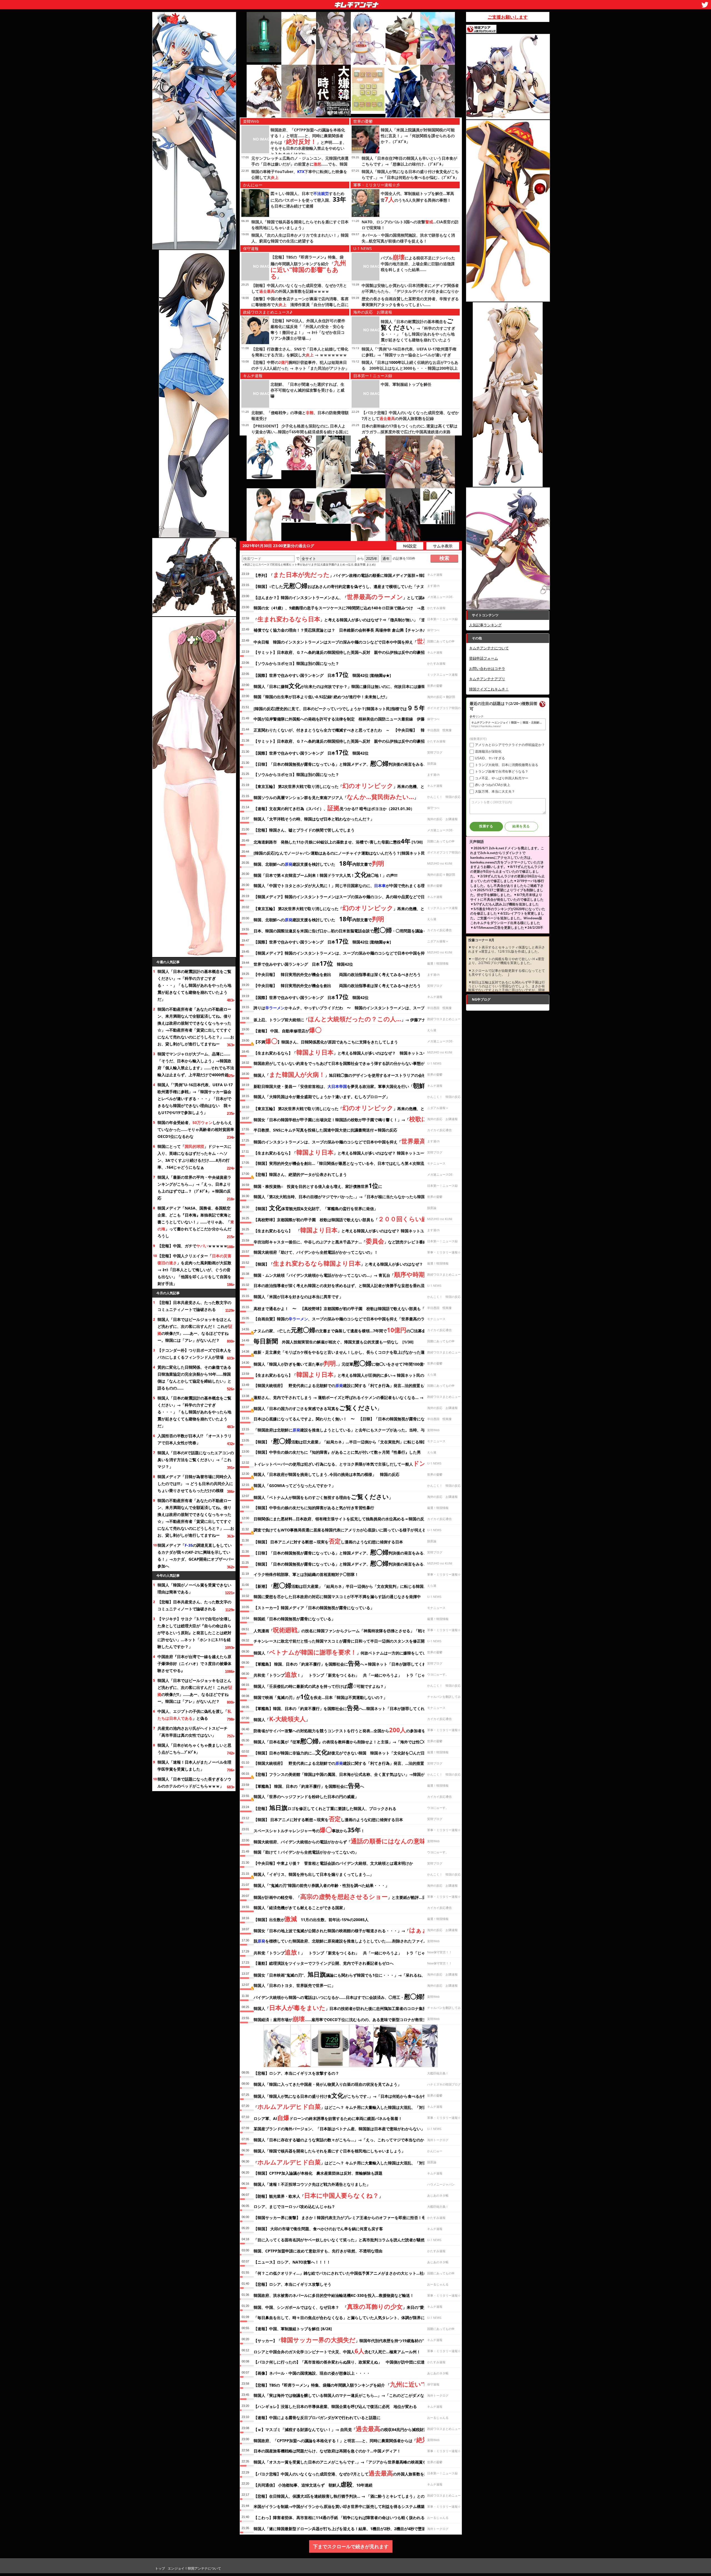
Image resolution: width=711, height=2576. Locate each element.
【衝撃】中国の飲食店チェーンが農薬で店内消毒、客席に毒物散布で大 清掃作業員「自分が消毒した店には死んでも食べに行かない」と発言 (300, 305)
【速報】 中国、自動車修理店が (287, 1030)
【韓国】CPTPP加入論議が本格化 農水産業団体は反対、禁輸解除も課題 (318, 2173)
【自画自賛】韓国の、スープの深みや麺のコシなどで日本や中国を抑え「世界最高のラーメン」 (347, 1319)
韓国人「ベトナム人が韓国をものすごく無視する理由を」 (323, 1496)
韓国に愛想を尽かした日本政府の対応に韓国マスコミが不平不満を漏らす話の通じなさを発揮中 (337, 1597)
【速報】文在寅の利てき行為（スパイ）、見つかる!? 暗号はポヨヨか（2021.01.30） (334, 808)
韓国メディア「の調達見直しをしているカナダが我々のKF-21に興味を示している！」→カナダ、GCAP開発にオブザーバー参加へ (196, 1556)
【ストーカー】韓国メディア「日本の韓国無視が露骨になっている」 (314, 1608)
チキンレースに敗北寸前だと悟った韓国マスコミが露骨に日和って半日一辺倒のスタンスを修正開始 (341, 1641)
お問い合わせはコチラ (487, 669)
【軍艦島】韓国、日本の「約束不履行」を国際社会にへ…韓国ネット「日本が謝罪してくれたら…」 (347, 1708)
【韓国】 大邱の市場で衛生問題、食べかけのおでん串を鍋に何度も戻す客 (318, 2229)
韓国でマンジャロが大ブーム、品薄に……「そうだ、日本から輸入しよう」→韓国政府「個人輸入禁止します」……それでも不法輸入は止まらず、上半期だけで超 (196, 1064)
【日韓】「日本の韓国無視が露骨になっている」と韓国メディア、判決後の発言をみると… (342, 763)
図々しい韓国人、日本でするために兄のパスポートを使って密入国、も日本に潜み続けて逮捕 (308, 200)
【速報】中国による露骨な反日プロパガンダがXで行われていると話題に (317, 2418)
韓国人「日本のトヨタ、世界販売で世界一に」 (294, 1985)
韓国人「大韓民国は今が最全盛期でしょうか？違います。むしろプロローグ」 (322, 1097)
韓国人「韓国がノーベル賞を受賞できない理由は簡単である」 (194, 1588)
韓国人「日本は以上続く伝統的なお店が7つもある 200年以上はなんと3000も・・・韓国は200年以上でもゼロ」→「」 (410, 368)
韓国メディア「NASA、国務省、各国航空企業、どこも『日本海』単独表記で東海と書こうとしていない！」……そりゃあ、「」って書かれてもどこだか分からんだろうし (196, 1222)
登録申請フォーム (484, 658)
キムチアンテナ (316, 3)
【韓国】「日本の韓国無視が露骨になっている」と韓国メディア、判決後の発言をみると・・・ (346, 1563)
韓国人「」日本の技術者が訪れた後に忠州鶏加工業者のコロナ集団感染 (344, 2007)
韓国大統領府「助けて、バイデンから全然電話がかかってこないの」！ (316, 1252)
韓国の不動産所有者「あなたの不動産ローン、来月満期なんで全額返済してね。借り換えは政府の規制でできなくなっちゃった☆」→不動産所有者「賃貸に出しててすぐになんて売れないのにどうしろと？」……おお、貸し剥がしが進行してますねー (196, 1027)
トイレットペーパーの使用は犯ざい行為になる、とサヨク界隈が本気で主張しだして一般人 (346, 1463)
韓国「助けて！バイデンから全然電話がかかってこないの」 (306, 1852)
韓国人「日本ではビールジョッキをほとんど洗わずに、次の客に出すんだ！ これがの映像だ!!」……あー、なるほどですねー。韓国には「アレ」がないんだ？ (195, 1330)
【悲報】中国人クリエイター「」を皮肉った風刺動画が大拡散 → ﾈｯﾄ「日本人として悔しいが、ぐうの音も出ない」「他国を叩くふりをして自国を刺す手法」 (194, 1270)
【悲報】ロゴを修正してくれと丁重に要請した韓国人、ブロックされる (325, 1808)
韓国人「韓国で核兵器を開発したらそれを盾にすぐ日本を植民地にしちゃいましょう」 (329, 2151)
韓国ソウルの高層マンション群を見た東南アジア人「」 (336, 797)
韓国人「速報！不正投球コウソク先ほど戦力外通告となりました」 (312, 2184)
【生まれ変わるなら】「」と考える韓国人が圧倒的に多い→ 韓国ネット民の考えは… (348, 1374)
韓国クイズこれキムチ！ (489, 689)
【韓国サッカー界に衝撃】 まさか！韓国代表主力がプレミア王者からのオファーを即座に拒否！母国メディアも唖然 (355, 2218)
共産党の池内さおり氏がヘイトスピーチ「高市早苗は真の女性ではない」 (192, 1732)
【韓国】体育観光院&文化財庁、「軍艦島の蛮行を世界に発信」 (316, 1208)
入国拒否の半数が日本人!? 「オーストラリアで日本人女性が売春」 (195, 1439)
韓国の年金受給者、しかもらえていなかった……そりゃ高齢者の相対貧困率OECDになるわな (196, 1129)
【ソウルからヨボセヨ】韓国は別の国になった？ (296, 663)
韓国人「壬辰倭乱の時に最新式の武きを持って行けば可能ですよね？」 (321, 1685)
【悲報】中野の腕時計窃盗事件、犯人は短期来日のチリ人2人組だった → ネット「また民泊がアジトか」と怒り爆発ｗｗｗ (300, 368)
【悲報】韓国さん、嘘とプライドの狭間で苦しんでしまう (304, 830)
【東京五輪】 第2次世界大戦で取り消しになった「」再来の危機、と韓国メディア (351, 785)
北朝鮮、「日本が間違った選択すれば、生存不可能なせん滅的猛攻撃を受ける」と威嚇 (307, 390)
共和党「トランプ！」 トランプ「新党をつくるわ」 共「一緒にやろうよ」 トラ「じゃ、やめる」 (349, 1674)
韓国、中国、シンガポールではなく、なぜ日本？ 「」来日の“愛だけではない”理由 (355, 2306)
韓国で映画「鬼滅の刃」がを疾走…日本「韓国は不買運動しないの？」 (320, 1696)
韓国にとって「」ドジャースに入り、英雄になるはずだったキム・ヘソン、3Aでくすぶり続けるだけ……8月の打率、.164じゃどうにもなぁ (194, 1157)
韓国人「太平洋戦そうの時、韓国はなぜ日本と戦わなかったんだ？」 (314, 819)
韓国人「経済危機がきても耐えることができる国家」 (300, 1908)
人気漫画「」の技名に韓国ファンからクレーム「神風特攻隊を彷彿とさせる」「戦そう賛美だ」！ (351, 1630)
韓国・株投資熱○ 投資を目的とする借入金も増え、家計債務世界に (318, 1185)
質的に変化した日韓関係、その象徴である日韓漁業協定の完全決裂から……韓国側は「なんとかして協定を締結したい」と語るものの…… (194, 1378)
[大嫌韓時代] (333, 91)
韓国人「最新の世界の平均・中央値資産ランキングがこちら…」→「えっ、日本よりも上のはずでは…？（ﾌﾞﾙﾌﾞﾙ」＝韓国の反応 (194, 1188)
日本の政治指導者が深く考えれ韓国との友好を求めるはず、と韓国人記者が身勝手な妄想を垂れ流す (341, 1286)
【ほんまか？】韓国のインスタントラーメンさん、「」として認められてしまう (352, 597)
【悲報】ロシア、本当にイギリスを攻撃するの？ (296, 2073)
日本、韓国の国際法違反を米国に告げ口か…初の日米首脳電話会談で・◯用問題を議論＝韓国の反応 (350, 930)
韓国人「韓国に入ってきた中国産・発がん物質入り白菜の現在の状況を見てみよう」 (327, 2084)
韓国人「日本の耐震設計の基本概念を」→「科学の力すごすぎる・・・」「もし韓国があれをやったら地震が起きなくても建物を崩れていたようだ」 (194, 985)
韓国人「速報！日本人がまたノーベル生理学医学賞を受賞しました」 (194, 1766)
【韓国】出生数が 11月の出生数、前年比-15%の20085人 (311, 1919)
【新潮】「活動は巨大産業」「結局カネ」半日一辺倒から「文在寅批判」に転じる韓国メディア (346, 1585)
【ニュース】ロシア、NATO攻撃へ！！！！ (292, 2262)
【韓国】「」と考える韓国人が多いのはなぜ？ (338, 1263)
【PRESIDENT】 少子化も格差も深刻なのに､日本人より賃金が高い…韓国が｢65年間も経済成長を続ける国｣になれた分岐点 (300, 432)
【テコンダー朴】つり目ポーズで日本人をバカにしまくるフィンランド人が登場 (194, 1354)
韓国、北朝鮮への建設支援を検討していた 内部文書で (319, 863)
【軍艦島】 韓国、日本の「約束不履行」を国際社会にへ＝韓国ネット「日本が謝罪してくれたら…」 (347, 1663)
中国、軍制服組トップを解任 (406, 384)
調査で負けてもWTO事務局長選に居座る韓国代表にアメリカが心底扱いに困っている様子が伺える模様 (344, 1530)
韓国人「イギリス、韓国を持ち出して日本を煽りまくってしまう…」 (314, 1874)
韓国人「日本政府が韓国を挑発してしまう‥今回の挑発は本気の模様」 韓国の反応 (326, 1474)
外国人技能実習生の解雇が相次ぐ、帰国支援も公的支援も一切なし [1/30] (334, 1341)
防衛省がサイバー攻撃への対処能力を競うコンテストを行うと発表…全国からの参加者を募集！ (345, 1730)
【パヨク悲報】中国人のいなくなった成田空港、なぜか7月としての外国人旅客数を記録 (343, 2473)
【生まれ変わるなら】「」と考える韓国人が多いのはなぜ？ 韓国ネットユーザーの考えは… (354, 1052)
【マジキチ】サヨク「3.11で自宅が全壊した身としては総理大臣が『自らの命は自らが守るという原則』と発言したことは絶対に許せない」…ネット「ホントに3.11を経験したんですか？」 (194, 1633)
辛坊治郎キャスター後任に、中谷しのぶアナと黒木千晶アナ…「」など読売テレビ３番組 (340, 1241)
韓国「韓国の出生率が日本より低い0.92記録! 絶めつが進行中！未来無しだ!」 (321, 697)
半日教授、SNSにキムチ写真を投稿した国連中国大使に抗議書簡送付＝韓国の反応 (325, 1130)
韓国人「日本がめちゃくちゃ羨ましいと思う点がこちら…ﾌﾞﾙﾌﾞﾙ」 (194, 1749)
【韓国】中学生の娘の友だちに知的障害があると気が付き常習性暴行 (314, 1508)
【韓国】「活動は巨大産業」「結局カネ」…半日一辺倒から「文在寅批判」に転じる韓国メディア (348, 1441)
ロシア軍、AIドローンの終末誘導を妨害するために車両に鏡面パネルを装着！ (328, 2117)
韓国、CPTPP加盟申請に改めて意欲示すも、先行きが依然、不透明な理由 (318, 2251)
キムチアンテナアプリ (487, 679)
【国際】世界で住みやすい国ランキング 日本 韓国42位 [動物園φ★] (322, 674)
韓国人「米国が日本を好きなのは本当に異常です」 (298, 1297)
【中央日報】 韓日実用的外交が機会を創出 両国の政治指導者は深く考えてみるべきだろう (337, 974)
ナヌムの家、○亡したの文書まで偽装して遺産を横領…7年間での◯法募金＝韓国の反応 (351, 1330)
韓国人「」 (282, 1719)
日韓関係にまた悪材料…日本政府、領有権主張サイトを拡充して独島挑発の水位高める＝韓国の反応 (341, 1519)
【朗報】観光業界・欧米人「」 (318, 2195)
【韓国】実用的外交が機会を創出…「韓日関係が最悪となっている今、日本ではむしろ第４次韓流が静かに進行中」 (354, 1163)
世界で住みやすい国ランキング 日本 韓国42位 (303, 963)
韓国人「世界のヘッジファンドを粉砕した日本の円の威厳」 (306, 1797)
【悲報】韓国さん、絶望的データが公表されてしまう (300, 1174)
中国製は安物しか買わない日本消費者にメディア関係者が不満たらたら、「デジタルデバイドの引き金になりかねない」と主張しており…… (410, 291)
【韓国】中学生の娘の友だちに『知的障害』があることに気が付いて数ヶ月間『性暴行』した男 (337, 1452)
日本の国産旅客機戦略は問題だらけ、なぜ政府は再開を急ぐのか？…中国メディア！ (327, 2451)
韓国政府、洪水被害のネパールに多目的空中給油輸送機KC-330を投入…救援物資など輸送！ (334, 2295)
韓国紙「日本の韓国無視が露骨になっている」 (294, 1619)
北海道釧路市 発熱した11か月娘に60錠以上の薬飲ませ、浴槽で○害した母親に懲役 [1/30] (338, 841)
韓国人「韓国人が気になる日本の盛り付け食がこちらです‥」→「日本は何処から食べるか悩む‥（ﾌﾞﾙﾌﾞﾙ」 (353, 2095)
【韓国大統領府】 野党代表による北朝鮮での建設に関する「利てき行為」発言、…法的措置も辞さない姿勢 (352, 1763)
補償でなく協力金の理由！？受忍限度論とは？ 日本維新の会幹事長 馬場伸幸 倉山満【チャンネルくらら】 (348, 630)
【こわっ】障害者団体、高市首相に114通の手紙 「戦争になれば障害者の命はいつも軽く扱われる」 (341, 2518)
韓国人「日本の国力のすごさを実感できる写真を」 (317, 1408)
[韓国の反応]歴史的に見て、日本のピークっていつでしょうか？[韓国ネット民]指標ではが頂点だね (349, 708)
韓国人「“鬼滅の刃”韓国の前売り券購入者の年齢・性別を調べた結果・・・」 (321, 1885)
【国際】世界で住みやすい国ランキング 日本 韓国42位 (311, 752)
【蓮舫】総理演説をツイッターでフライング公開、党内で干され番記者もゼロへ (324, 1963)
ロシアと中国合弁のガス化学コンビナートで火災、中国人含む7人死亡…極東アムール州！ (337, 2351)
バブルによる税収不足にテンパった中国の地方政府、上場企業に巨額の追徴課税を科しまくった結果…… (418, 264)
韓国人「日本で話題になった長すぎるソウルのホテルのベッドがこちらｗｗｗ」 (194, 1783)
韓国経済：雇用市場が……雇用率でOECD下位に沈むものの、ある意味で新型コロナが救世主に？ (344, 2019)
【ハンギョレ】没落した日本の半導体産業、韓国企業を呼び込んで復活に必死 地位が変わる (335, 2406)
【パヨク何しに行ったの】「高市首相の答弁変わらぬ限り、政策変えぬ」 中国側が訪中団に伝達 (339, 2362)
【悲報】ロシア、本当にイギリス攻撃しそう (292, 2284)
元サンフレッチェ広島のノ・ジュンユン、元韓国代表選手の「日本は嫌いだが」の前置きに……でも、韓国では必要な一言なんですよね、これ (300, 164)
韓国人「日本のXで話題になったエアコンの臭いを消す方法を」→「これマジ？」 (196, 1460)
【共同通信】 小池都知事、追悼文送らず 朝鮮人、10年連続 (313, 2484)
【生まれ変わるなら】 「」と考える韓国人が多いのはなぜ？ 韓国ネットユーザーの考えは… (354, 1230)
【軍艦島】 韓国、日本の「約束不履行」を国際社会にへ (309, 1785)
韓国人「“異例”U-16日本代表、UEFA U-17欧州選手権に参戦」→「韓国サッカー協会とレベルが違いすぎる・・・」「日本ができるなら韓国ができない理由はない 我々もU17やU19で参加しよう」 (195, 1099)
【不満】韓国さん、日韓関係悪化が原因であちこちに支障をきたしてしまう (326, 1041)
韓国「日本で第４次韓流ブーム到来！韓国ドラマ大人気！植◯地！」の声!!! (326, 874)
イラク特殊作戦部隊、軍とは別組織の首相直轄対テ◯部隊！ (306, 1574)
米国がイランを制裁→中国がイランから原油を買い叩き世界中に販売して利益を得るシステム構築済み (343, 2506)
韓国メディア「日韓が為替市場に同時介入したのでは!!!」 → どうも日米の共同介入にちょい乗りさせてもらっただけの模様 (195, 1484)
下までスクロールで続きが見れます (351, 2546)
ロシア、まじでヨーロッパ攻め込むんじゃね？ (294, 2206)
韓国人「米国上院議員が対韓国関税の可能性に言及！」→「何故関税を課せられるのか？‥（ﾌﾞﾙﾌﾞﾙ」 (418, 136)
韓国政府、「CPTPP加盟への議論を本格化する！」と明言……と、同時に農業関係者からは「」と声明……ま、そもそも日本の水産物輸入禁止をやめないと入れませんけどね (309, 142)
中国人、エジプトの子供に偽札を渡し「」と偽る (194, 1715)
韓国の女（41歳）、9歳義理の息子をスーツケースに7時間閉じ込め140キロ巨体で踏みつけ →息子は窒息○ (348, 608)
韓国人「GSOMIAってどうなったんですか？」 (295, 1485)
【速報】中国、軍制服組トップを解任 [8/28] (293, 2329)
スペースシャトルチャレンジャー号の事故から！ (309, 1830)
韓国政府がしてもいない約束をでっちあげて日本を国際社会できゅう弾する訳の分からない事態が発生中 (345, 1063)
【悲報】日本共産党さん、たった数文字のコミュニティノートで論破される (194, 1306)
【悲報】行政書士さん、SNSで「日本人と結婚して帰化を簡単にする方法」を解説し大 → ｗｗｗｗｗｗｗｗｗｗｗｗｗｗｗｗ (300, 355)
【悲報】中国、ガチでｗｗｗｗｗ (192, 1246)
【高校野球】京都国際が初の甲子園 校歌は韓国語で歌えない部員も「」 (355, 1219)
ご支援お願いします (508, 17)
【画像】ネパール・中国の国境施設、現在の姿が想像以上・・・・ (312, 2373)
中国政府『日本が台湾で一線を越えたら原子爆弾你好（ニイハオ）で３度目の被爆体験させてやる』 (194, 1663)
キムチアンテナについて (489, 648)
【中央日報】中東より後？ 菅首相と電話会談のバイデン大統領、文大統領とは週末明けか (333, 1863)
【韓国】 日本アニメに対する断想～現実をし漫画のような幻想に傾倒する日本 (328, 1541)
